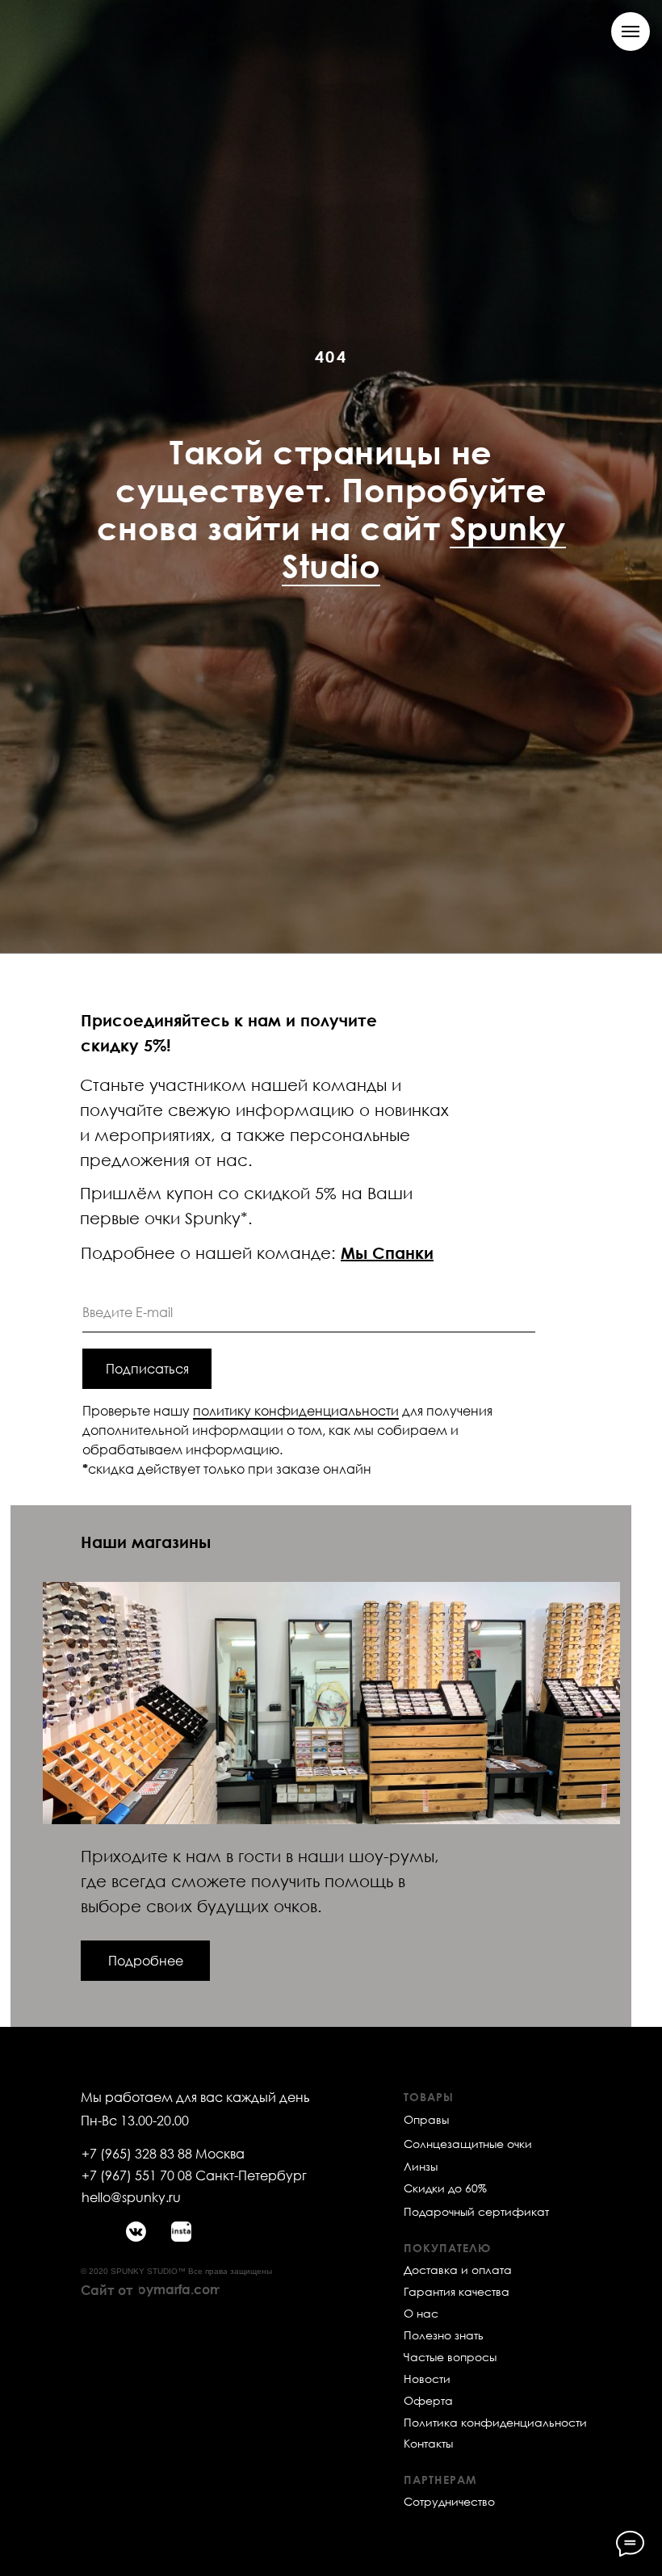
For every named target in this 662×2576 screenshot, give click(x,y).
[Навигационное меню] (631, 31)
